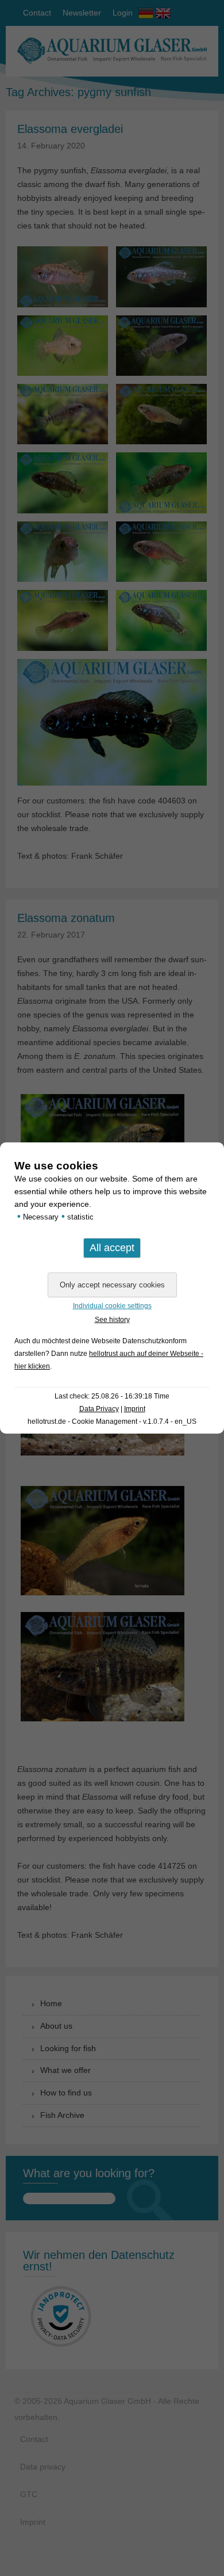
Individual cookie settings (112, 1306)
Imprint (135, 1409)
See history (112, 1320)
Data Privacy (99, 1409)
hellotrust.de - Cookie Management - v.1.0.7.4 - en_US (112, 1422)
